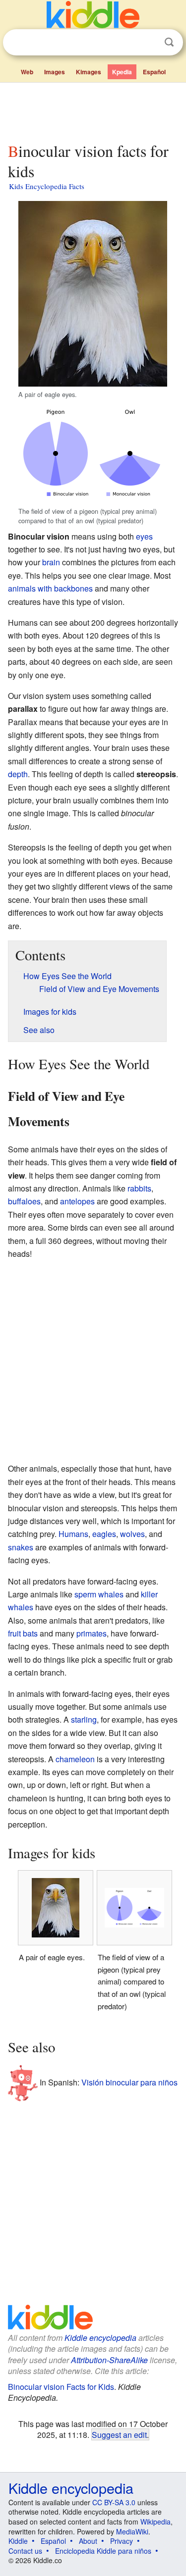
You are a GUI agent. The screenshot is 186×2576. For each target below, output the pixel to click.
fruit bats (23, 1633)
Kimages (89, 72)
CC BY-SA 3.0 (114, 2502)
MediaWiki (132, 2531)
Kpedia (122, 72)
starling (84, 1719)
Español (154, 72)
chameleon (75, 1759)
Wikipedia (155, 2522)
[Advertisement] (93, 110)
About (88, 2541)
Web (27, 72)
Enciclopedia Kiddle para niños (103, 2551)
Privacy (122, 2541)
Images (55, 72)
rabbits (139, 1188)
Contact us (25, 2551)
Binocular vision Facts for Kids (61, 2387)
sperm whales (99, 1594)
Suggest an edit (119, 2434)
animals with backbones (50, 588)
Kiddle (18, 2541)
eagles (104, 1534)
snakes (21, 1547)
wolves (132, 1534)
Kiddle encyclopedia (100, 2338)
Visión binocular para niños (129, 2082)
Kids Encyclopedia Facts (47, 186)
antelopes (77, 1201)
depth (18, 774)
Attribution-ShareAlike (109, 2360)
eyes (144, 536)
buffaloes (24, 1201)
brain (51, 562)
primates (92, 1633)
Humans (73, 1534)
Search (169, 42)
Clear (149, 43)
